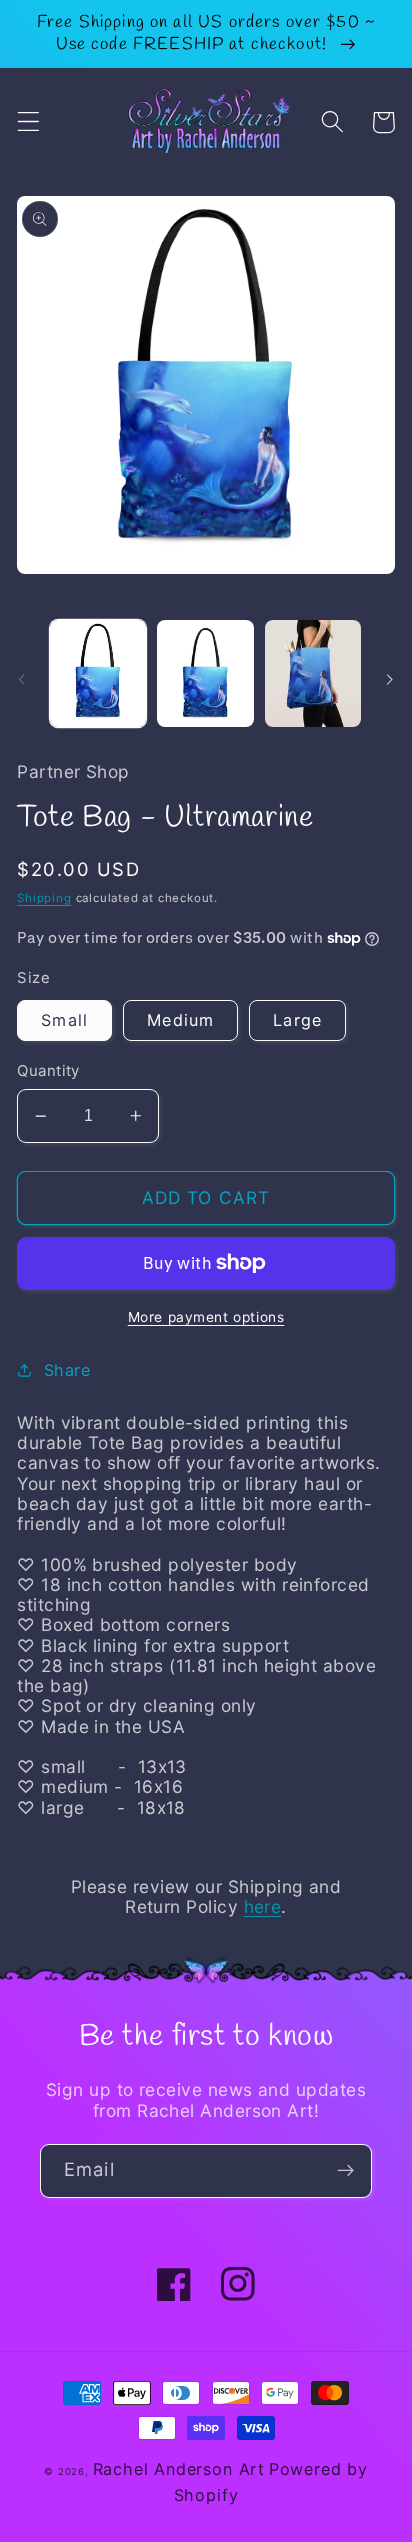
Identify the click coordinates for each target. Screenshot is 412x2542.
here (263, 1906)
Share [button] (67, 1370)
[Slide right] (390, 679)
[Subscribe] (345, 2171)
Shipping (44, 898)
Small (64, 1020)
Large (297, 1020)
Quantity (48, 1071)
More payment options (206, 1317)
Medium (180, 1020)
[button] (28, 122)
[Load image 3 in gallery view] (313, 674)
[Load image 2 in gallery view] (205, 674)
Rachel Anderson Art (179, 2469)
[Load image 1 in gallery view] (98, 674)
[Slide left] (22, 679)
